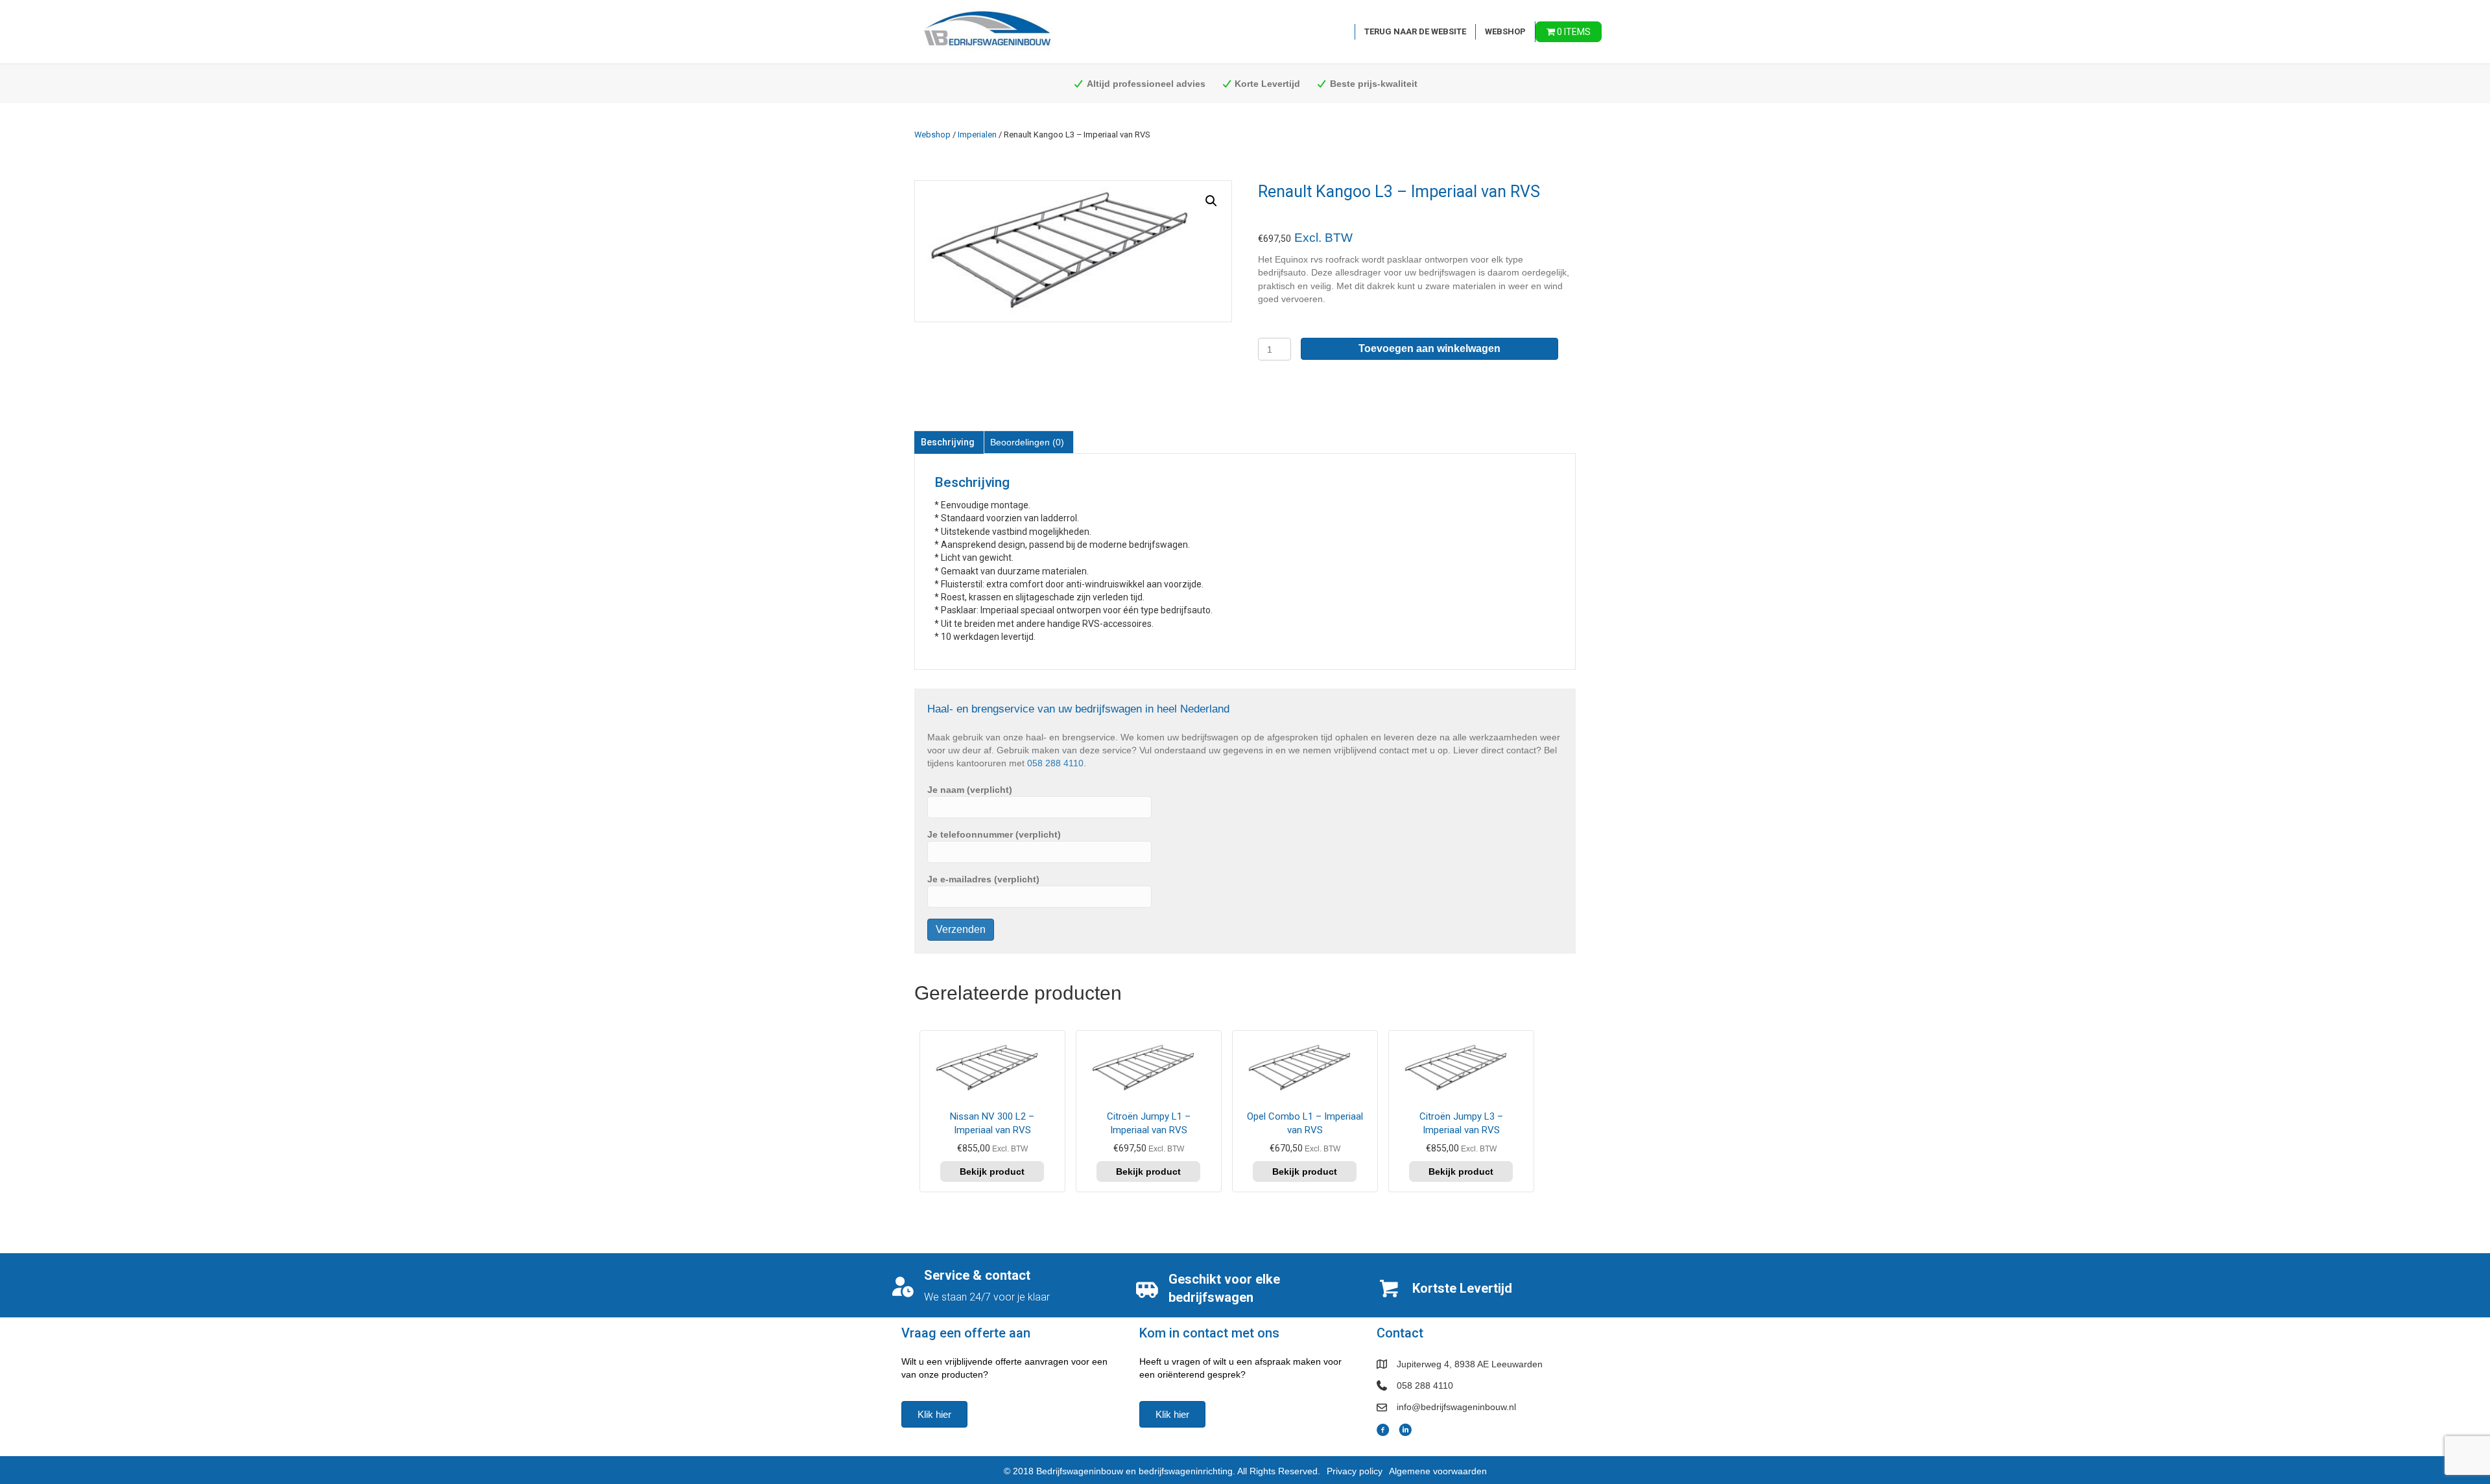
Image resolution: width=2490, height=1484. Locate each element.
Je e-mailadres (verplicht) (983, 879)
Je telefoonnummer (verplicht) (994, 834)
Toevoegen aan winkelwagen (1429, 348)
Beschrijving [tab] (948, 442)
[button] (1211, 201)
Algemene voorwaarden (1438, 1471)
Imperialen (977, 135)
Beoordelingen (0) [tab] (1027, 442)
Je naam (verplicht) (970, 790)
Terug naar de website (1415, 31)
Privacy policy (1355, 1471)
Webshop (1505, 31)
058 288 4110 (1055, 763)
